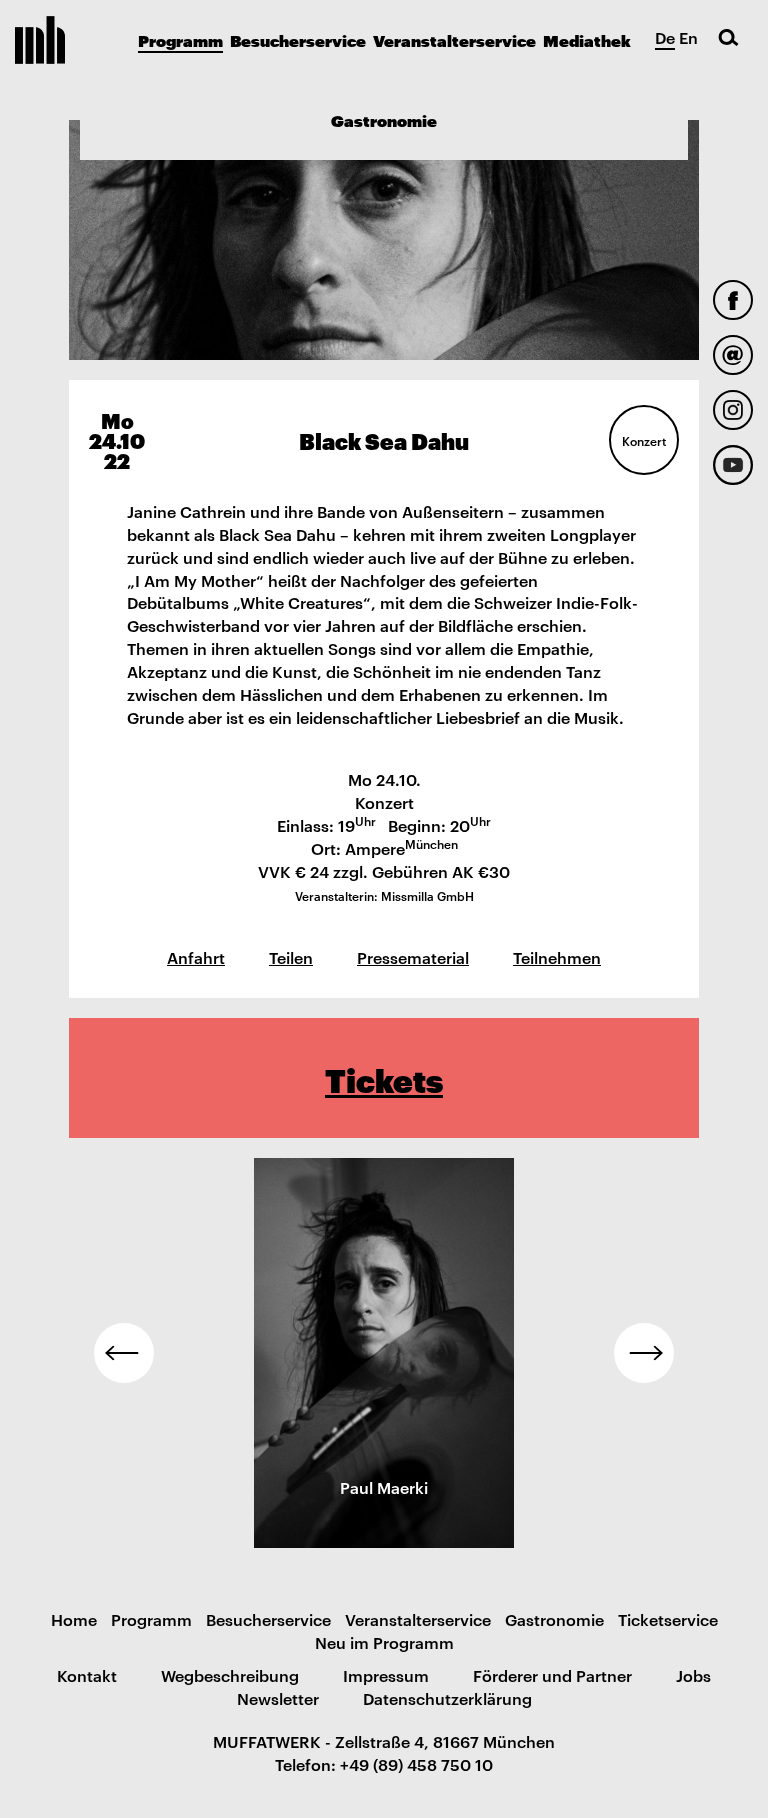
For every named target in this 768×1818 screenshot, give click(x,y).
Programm (180, 39)
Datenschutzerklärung (447, 1698)
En (688, 37)
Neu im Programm (384, 1642)
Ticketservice (668, 1619)
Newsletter (278, 1698)
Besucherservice (298, 39)
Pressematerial (413, 957)
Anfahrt (196, 957)
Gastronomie (384, 119)
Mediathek (587, 39)
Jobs (693, 1675)
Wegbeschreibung (230, 1675)
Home (74, 1619)
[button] (124, 1353)
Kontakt (87, 1675)
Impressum (386, 1675)
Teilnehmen (557, 957)
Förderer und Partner (552, 1675)
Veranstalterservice (454, 39)
